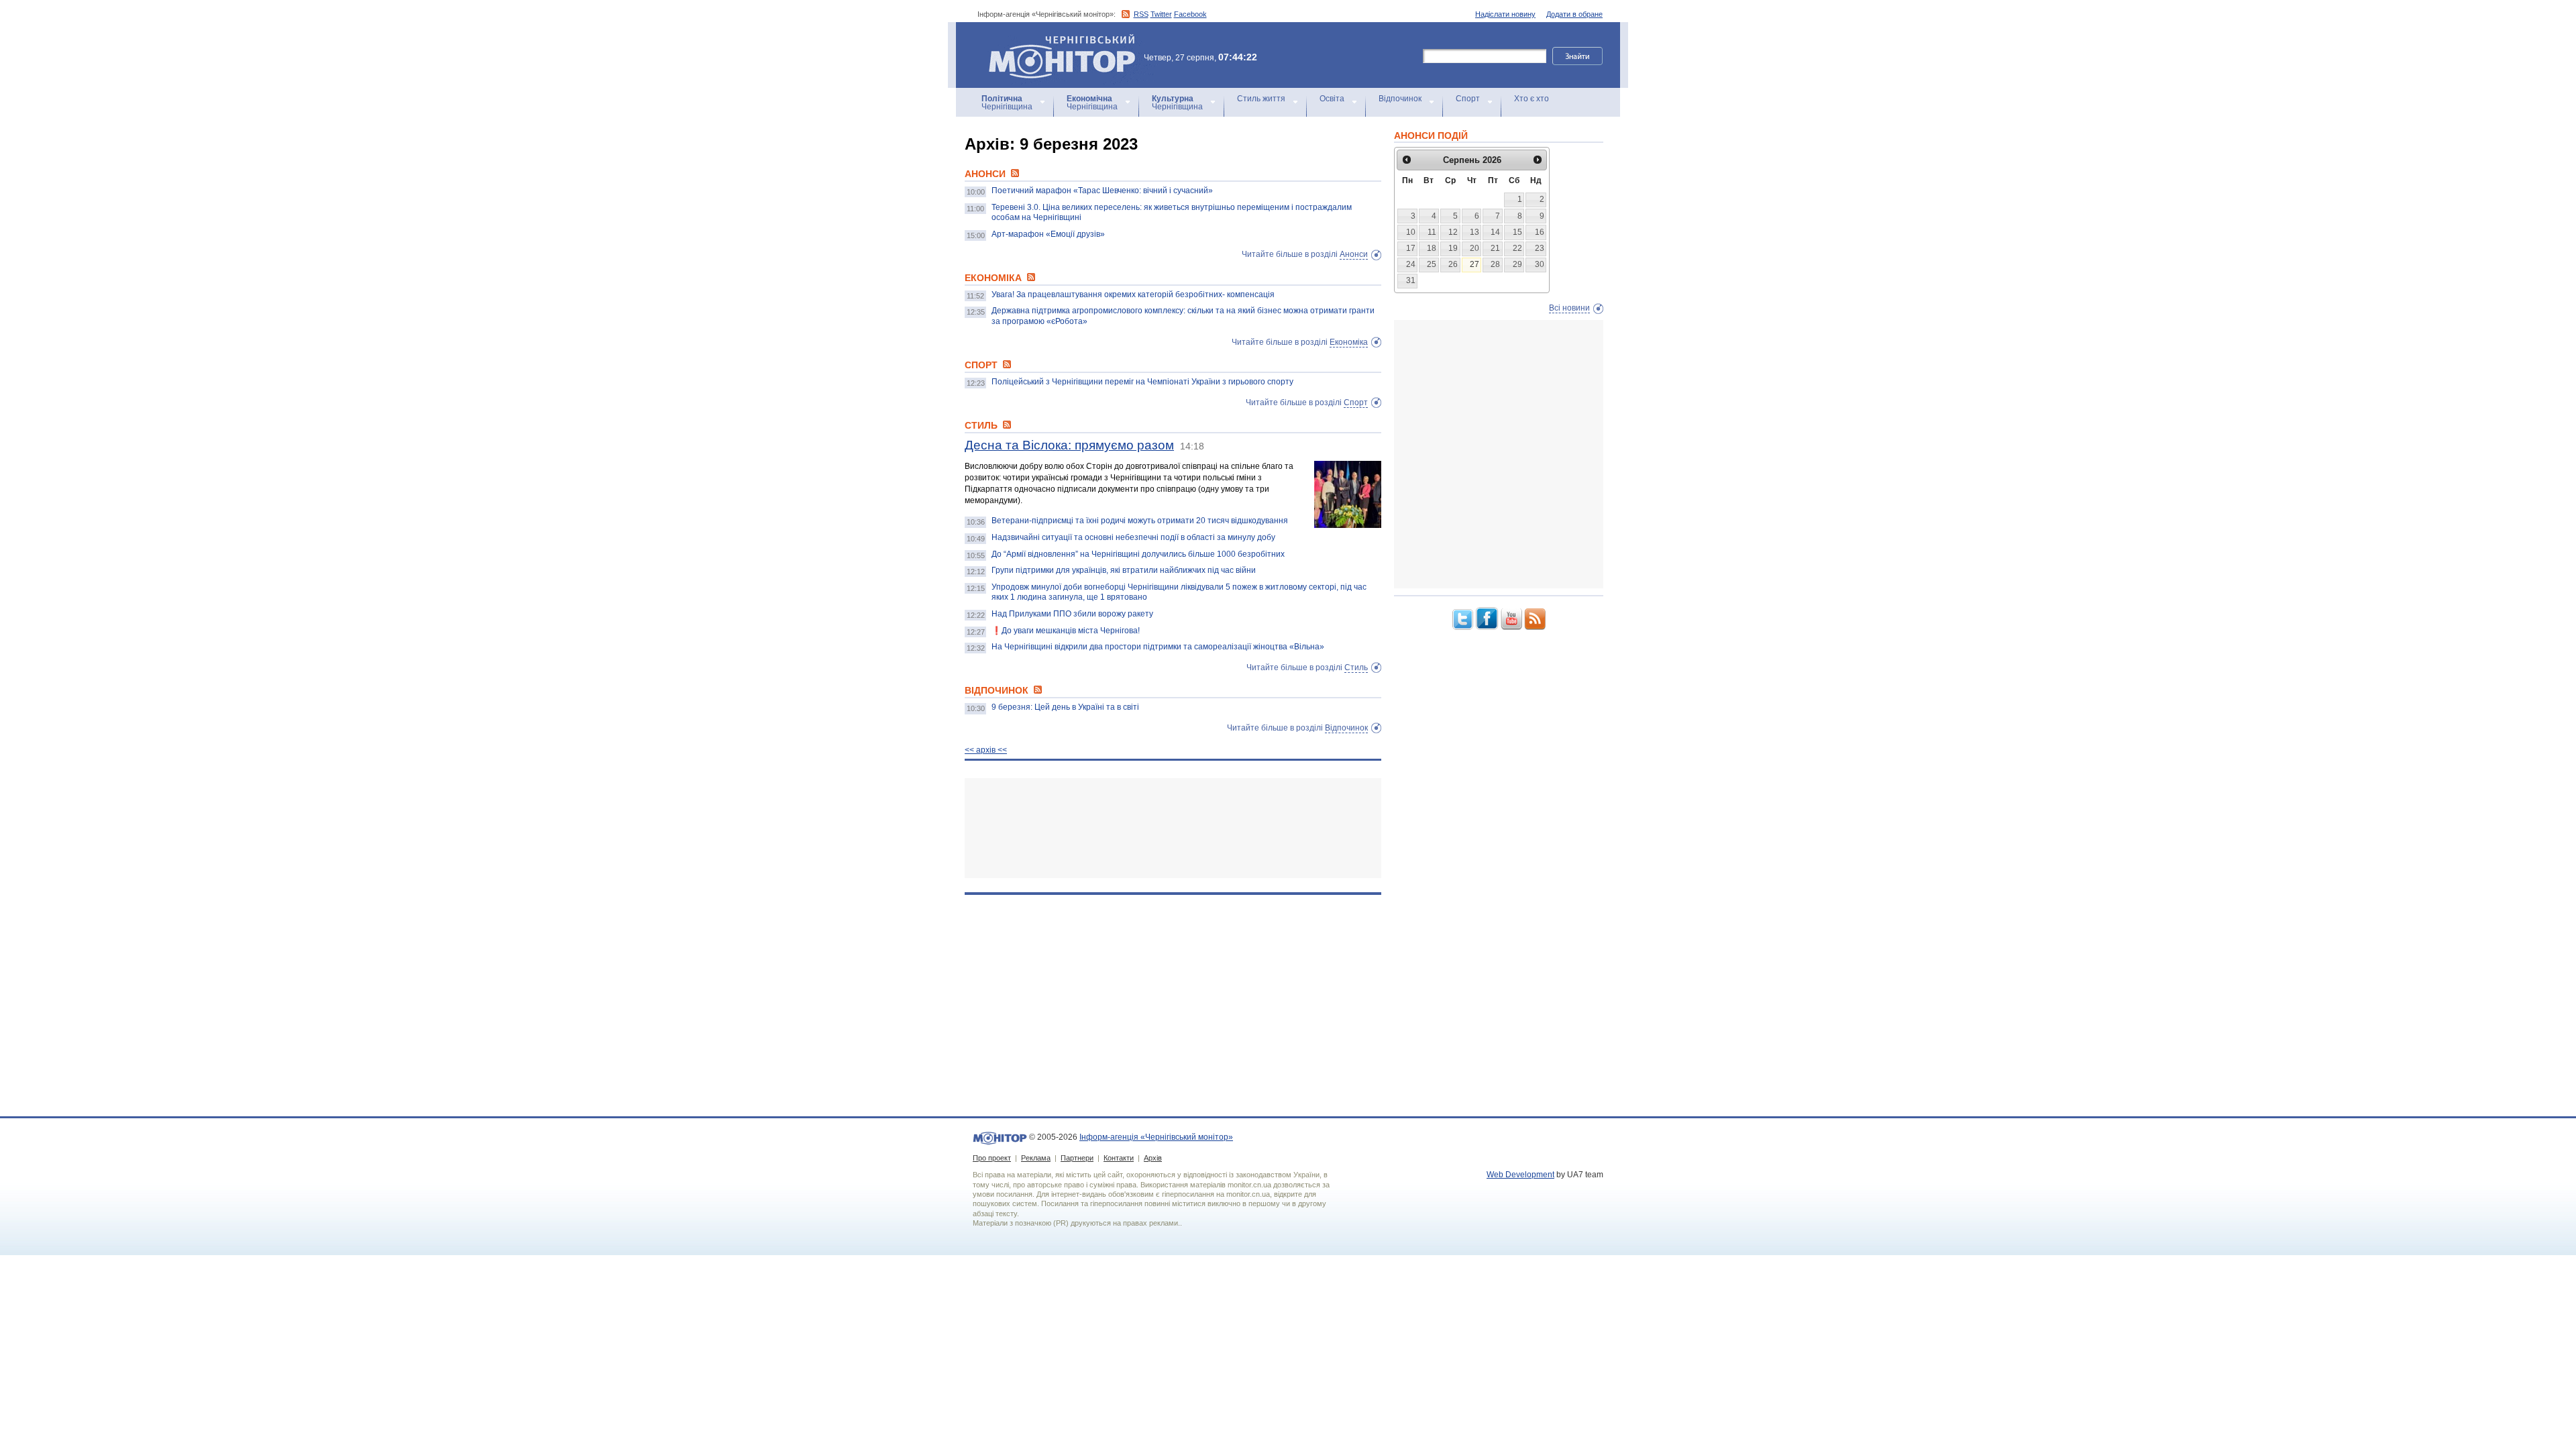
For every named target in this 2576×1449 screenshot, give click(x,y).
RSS (1141, 14)
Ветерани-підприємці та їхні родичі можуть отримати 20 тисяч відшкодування (1140, 521)
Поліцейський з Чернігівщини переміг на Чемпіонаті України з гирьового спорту (1142, 382)
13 (1474, 232)
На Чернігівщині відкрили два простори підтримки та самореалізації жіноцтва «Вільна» (1158, 647)
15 (1517, 232)
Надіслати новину (1505, 14)
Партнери (1077, 1158)
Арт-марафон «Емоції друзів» (1048, 234)
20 (1474, 248)
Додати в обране (1574, 14)
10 (1411, 232)
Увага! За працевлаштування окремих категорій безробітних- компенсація (1133, 294)
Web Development (1520, 1175)
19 (1453, 248)
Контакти (1119, 1158)
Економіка (1349, 342)
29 (1517, 264)
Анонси (1354, 254)
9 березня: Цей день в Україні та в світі (1065, 707)
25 (1432, 264)
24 (1411, 264)
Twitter (1161, 14)
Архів (1153, 1158)
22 (1517, 248)
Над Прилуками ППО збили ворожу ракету (1072, 614)
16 (1540, 232)
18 (1432, 248)
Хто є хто (1532, 99)
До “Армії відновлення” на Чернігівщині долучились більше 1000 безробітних (1138, 554)
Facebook (1190, 14)
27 (1474, 264)
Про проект (992, 1158)
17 (1411, 248)
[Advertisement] (1173, 828)
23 (1540, 248)
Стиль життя (1261, 99)
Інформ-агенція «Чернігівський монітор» (1056, 40)
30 (1540, 264)
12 (1453, 232)
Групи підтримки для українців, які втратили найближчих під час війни (1124, 570)
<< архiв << (986, 750)
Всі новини (1569, 308)
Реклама (1036, 1158)
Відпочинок (1400, 99)
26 (1453, 264)
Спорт (1468, 99)
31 (1411, 280)
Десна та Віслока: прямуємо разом (1069, 445)
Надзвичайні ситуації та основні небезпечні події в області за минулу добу (1133, 537)
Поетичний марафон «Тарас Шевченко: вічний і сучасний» (1102, 191)
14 (1495, 232)
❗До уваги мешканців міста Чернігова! (1066, 631)
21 (1495, 248)
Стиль (1356, 667)
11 (1432, 232)
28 (1495, 264)
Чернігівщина (1007, 103)
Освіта (1332, 99)
